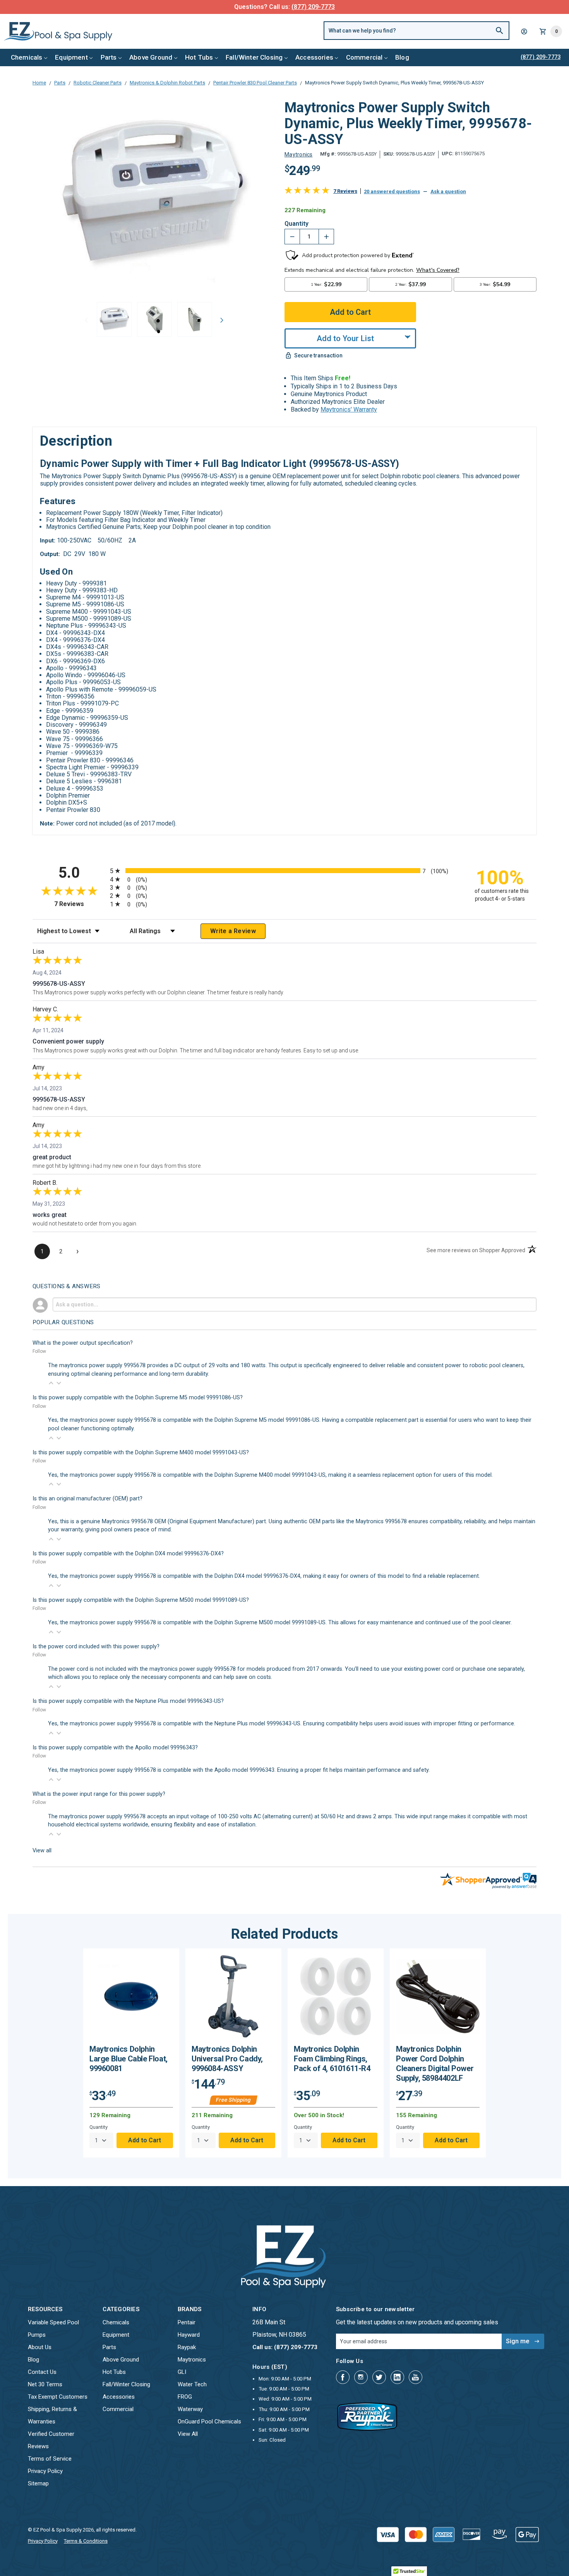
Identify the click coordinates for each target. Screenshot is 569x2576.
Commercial (364, 57)
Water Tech (192, 2384)
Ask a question (448, 191)
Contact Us (42, 2372)
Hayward (189, 2335)
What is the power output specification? (83, 1343)
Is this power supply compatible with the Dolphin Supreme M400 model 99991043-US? (141, 1453)
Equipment (71, 57)
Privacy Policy (45, 2471)
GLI (182, 2372)
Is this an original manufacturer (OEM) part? (87, 1499)
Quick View (131, 1999)
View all (42, 1851)
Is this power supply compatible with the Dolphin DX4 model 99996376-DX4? (128, 1554)
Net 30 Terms (45, 2384)
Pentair (187, 2322)
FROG (185, 2397)
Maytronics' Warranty (349, 409)
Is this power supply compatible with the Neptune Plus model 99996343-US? (128, 1701)
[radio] (284, 871)
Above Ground (151, 57)
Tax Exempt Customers (58, 2397)
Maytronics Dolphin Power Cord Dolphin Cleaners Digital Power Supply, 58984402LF (435, 2064)
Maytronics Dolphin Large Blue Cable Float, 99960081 (129, 2059)
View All (188, 2434)
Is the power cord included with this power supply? (96, 1647)
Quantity (296, 224)
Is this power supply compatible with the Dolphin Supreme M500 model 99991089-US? (141, 1600)
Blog (402, 57)
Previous (86, 320)
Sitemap (38, 2483)
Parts (109, 57)
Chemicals (27, 57)
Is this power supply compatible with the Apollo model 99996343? (115, 1748)
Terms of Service (50, 2459)
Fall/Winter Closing (254, 57)
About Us (40, 2347)
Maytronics (192, 2360)
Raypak (187, 2347)
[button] (51, 1383)
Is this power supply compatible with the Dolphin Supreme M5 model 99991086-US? (138, 1398)
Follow (39, 1351)
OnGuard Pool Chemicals (209, 2422)
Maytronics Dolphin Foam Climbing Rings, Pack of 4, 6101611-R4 (332, 2059)
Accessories (314, 57)
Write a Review (233, 931)
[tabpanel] (131, 2053)
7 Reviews (345, 191)
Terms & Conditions (86, 2541)
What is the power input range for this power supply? (99, 1794)
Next (222, 320)
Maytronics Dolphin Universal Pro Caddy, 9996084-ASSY (227, 2059)
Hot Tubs (199, 57)
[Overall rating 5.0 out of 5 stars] (307, 192)
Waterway (190, 2409)
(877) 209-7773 (313, 7)
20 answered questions (392, 191)
